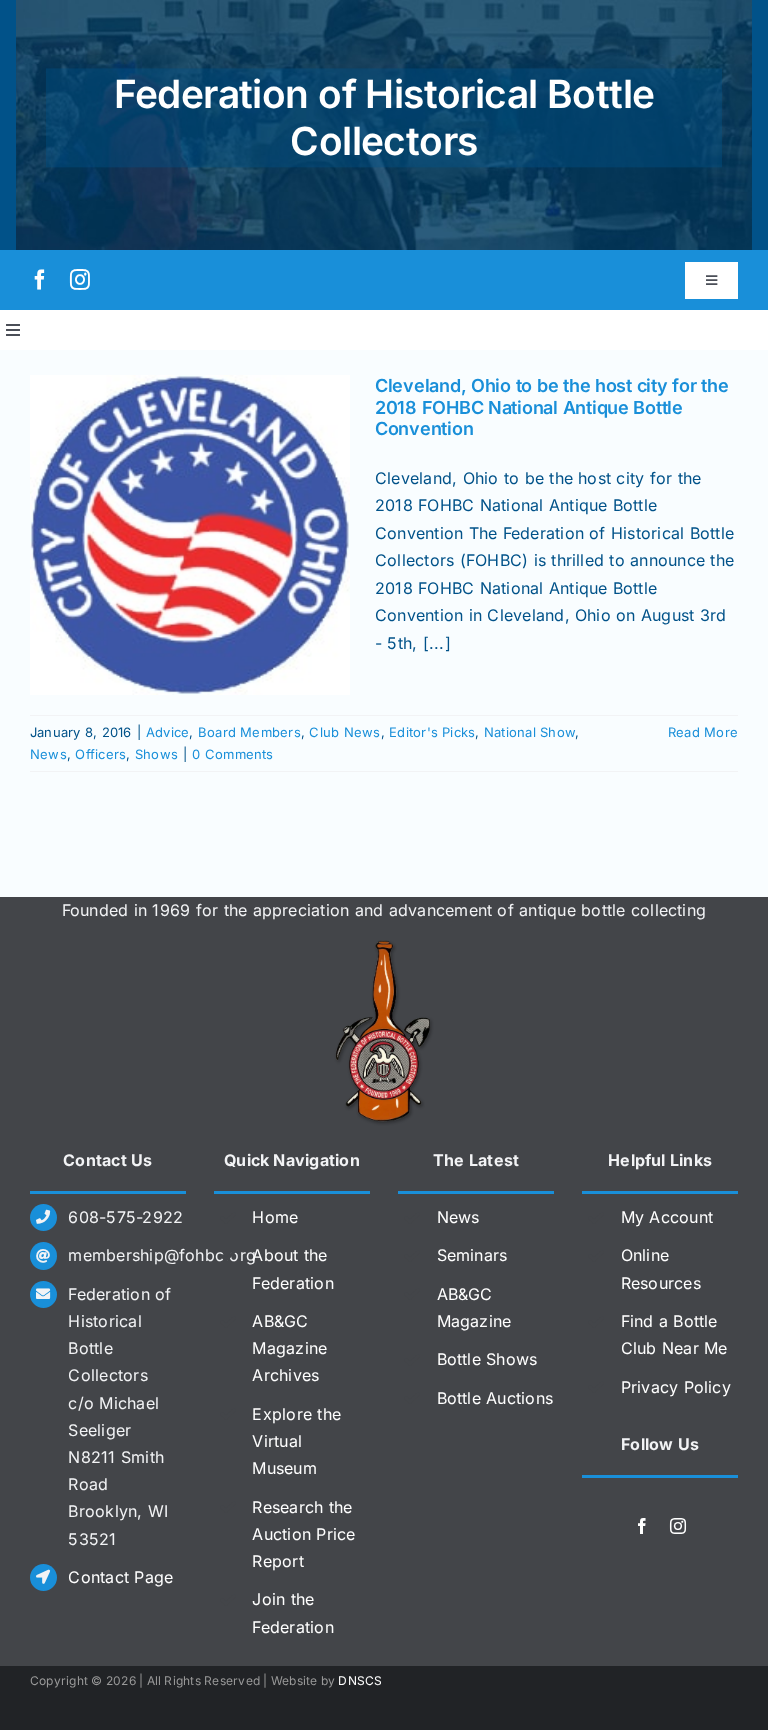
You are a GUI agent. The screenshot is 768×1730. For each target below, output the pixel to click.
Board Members (249, 732)
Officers (100, 754)
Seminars (472, 1255)
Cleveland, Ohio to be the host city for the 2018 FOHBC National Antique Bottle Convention (551, 407)
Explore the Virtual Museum (296, 1441)
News (48, 754)
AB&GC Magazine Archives (289, 1348)
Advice (167, 732)
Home (275, 1217)
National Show (529, 732)
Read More (703, 732)
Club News (344, 732)
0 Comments (232, 754)
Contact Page (120, 1577)
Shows (156, 754)
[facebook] (40, 280)
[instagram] (80, 280)
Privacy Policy (676, 1387)
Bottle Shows (487, 1359)
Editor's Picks (432, 732)
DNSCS (360, 1680)
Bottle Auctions (495, 1398)
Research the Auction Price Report (303, 1534)
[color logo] (384, 948)
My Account (667, 1217)
